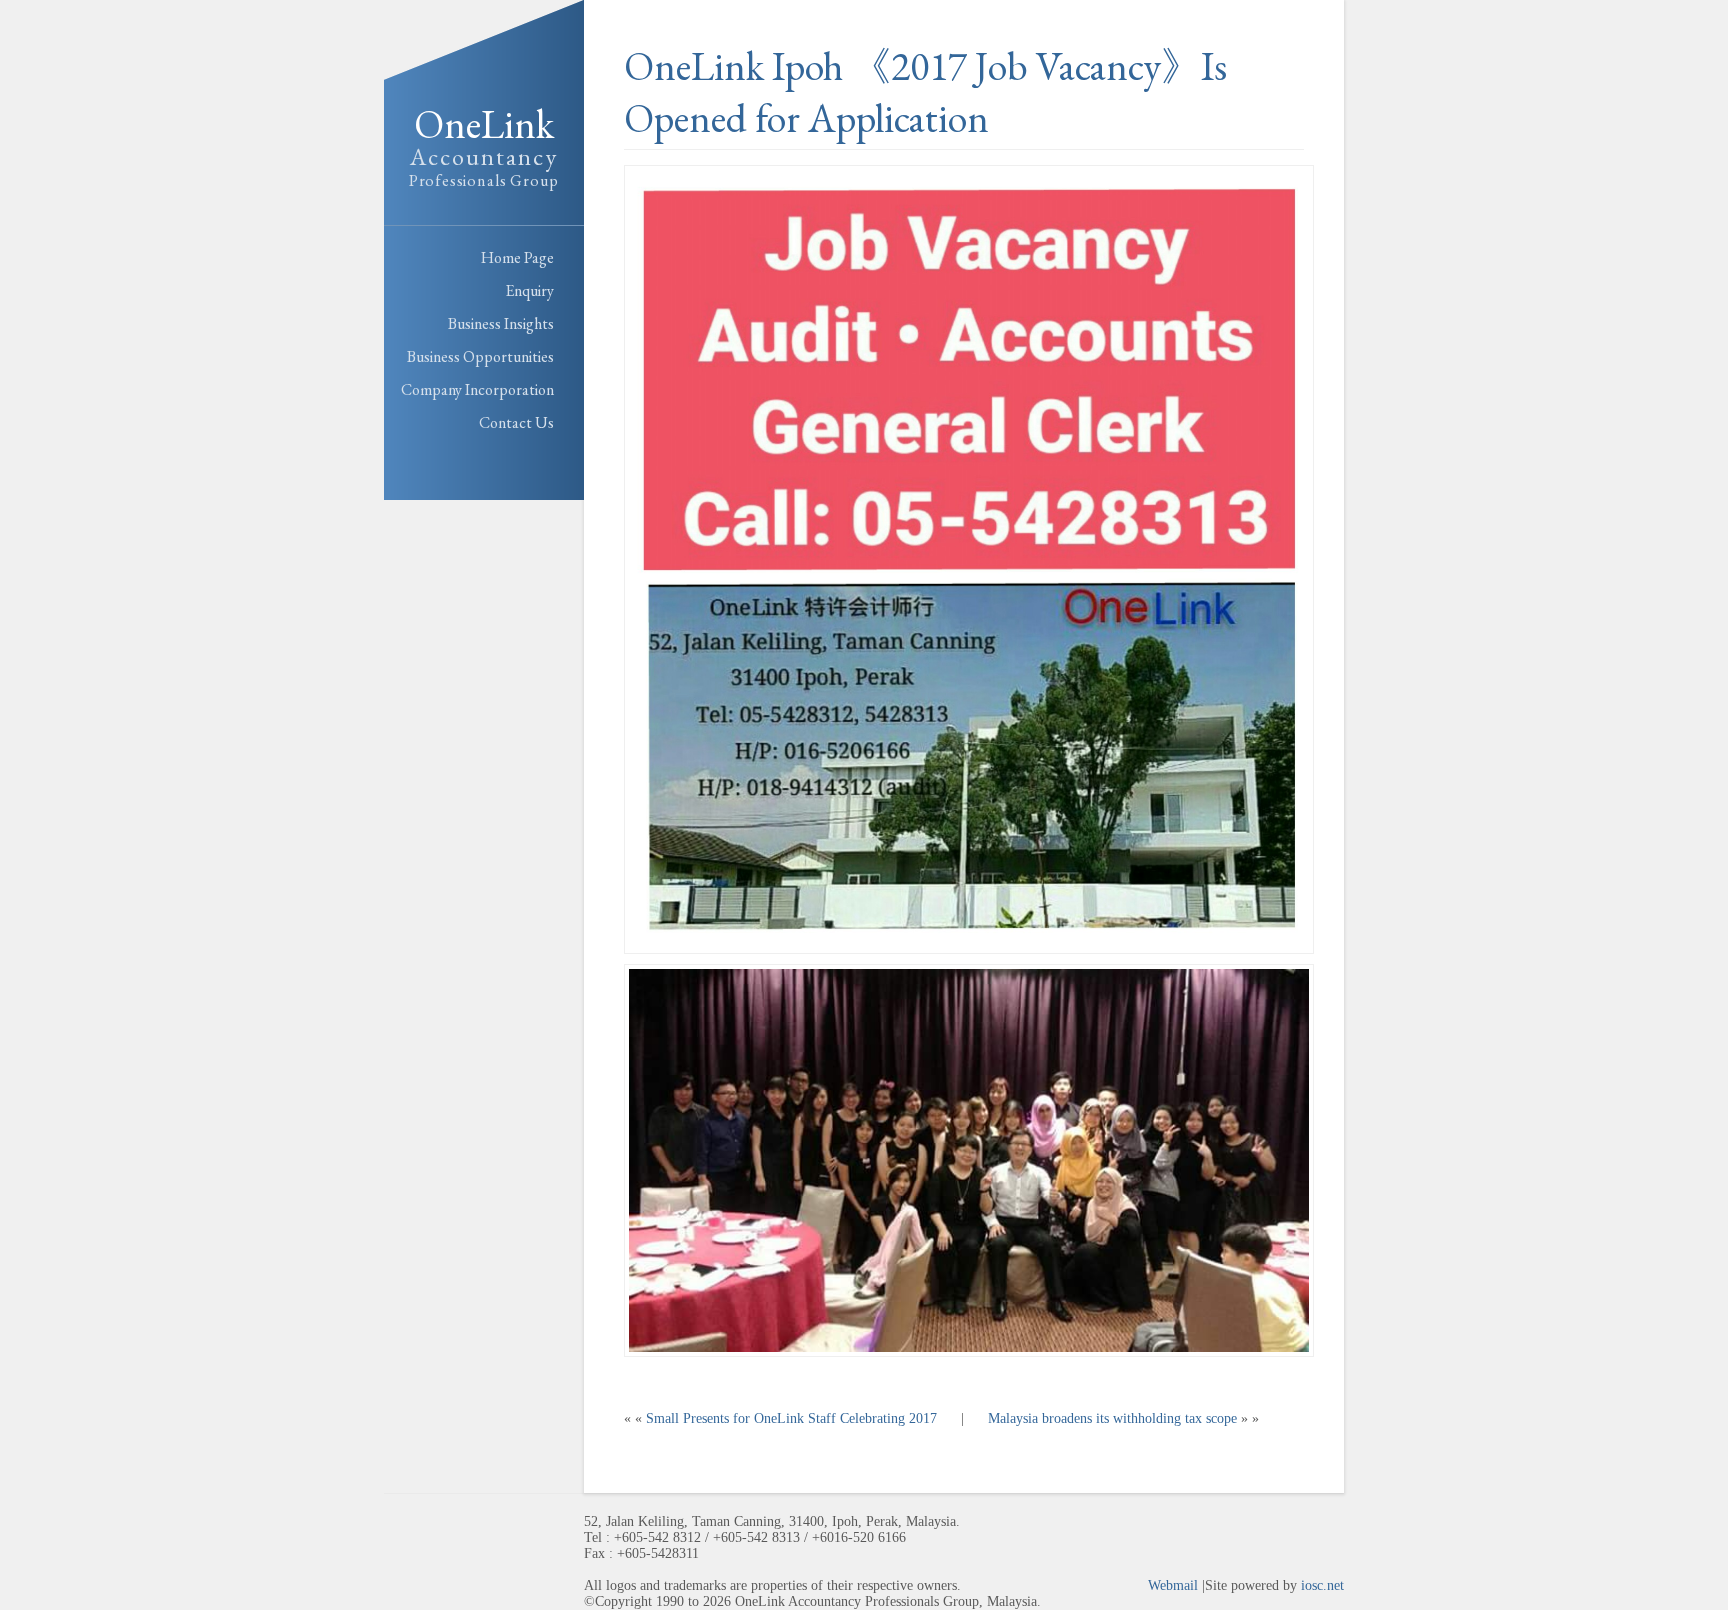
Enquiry (529, 290)
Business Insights (501, 323)
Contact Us (516, 422)
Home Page (517, 257)
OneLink (484, 144)
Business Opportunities (480, 356)
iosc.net (1322, 1585)
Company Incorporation (477, 389)
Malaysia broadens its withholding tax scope (1112, 1418)
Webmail (1173, 1585)
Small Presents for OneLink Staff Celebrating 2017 (791, 1418)
